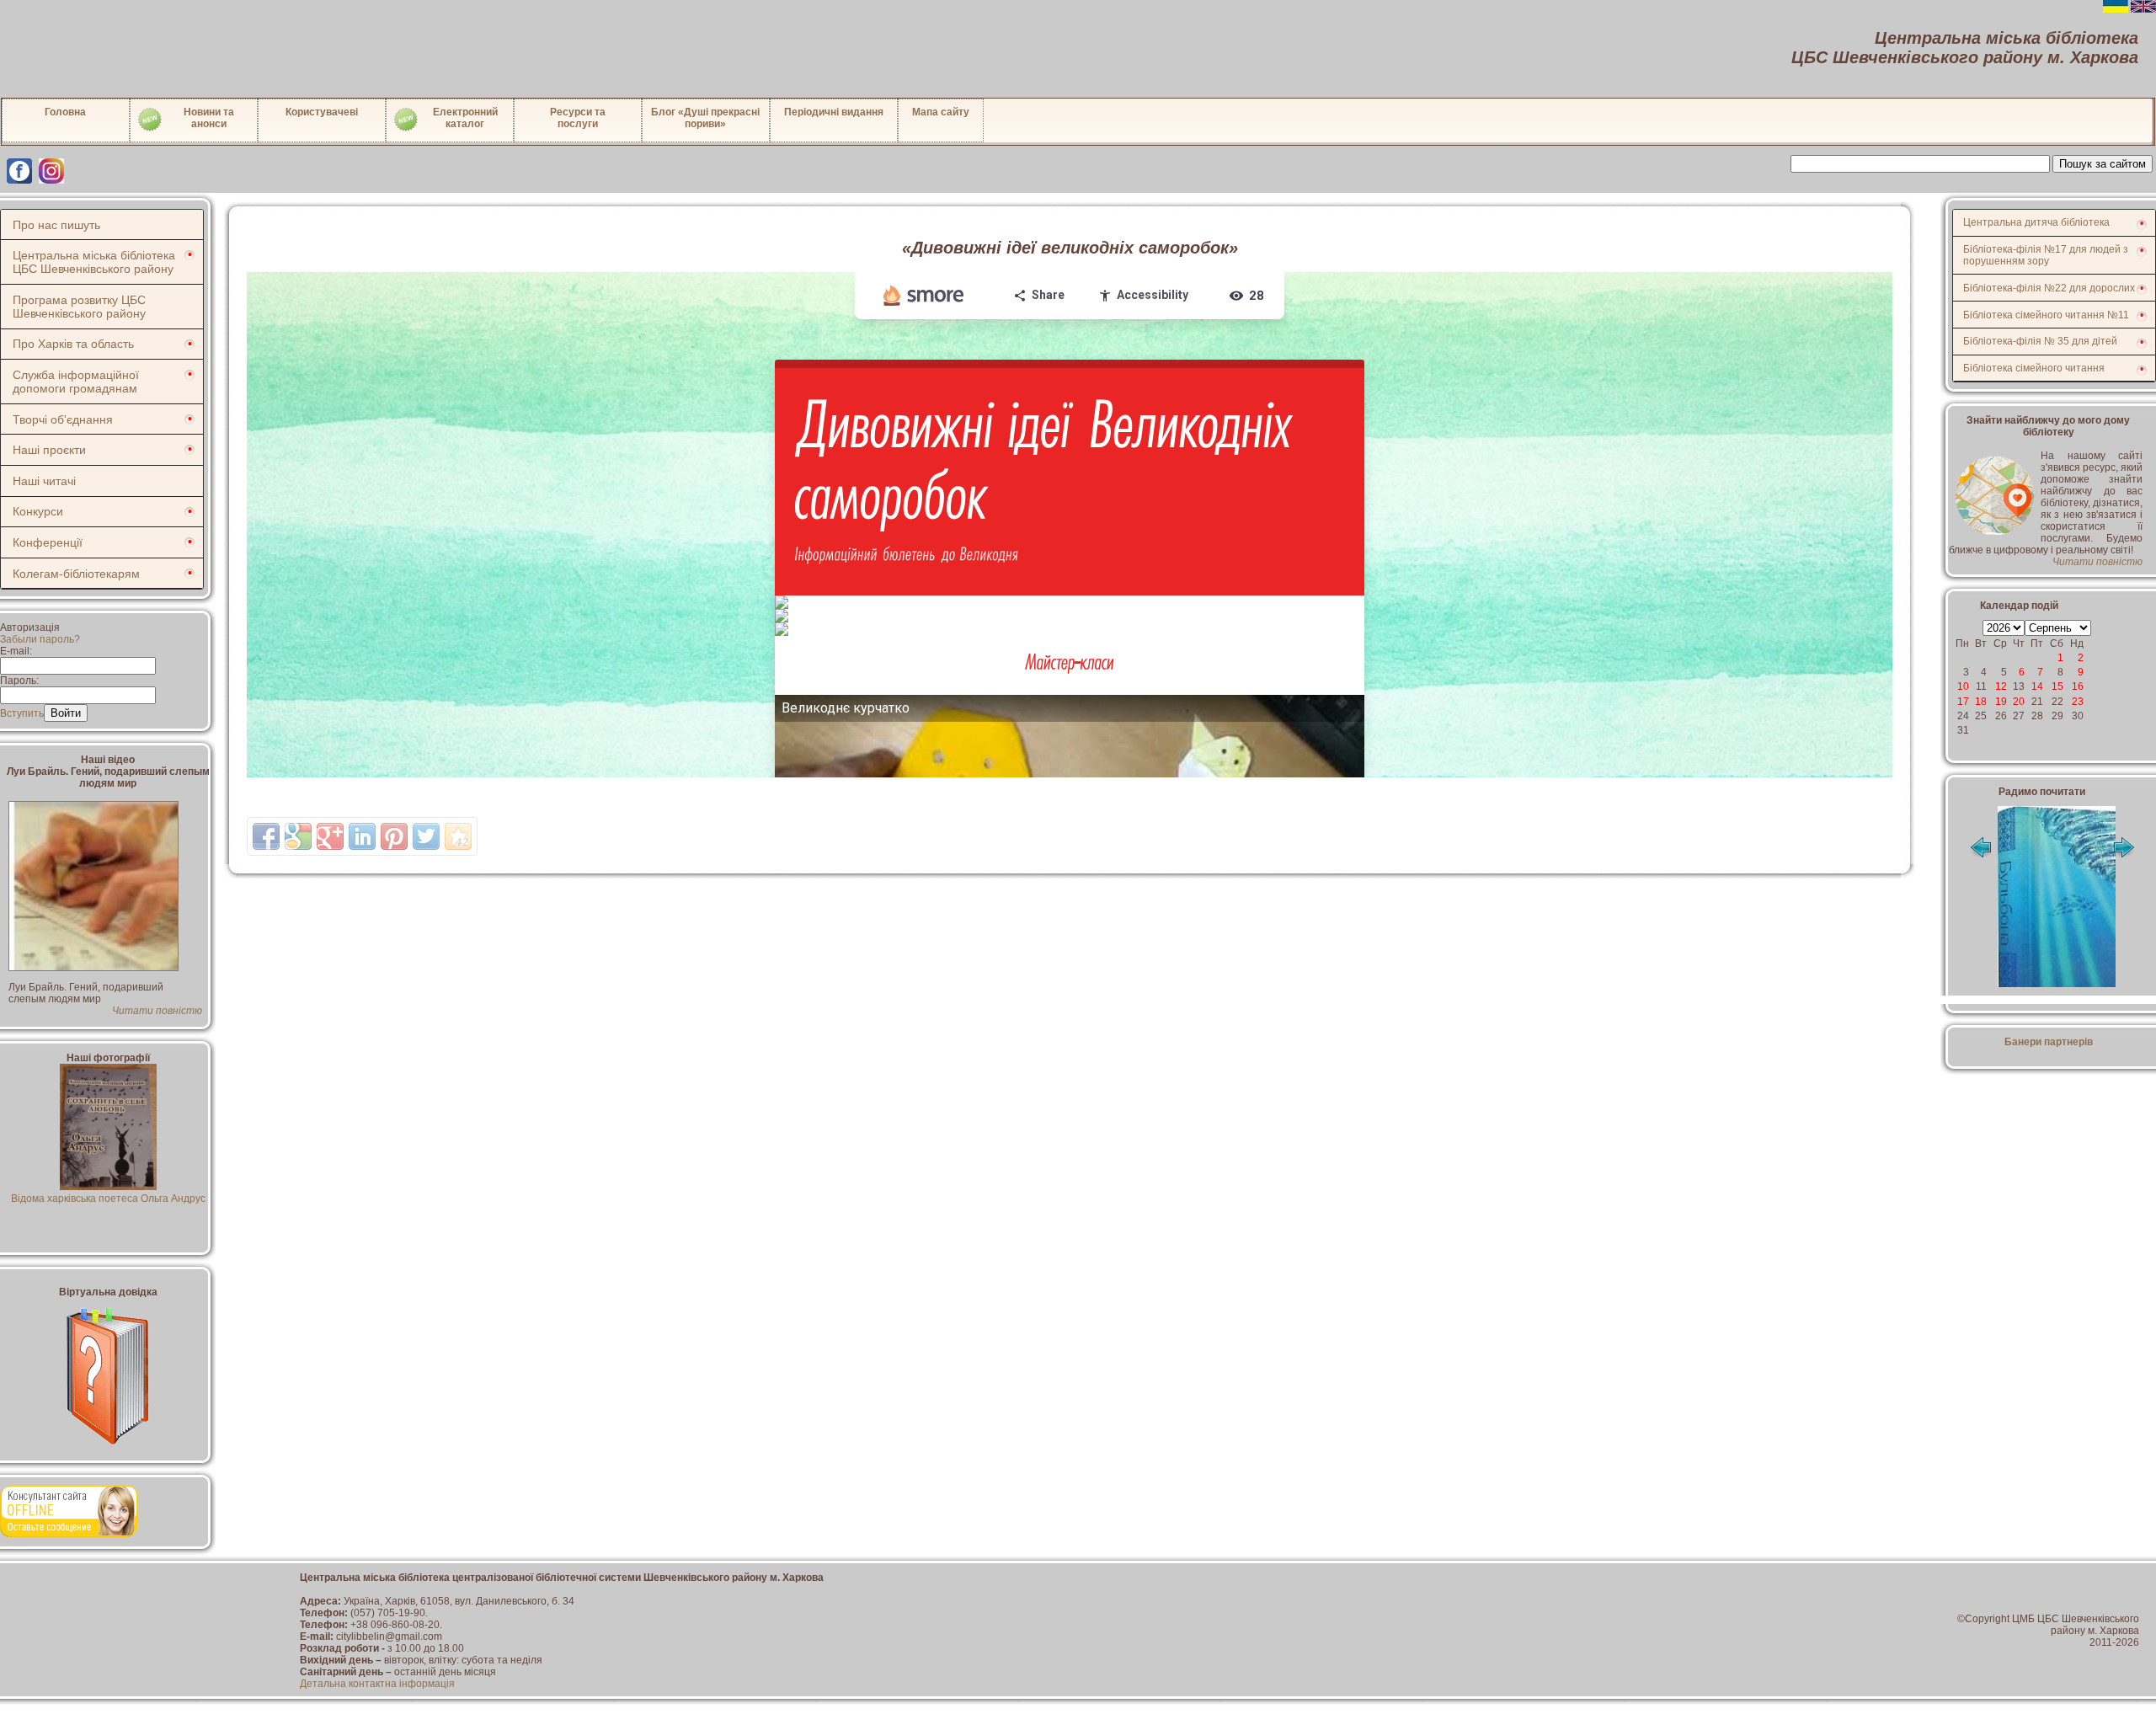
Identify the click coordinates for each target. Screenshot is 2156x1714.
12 (2001, 686)
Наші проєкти (49, 450)
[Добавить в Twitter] (426, 836)
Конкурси (38, 511)
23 (2078, 702)
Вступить (22, 713)
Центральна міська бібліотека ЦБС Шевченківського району (94, 262)
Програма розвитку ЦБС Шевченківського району (79, 307)
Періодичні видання (834, 112)
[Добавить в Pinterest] (394, 836)
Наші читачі (44, 481)
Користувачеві (322, 112)
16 (2078, 686)
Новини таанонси (209, 118)
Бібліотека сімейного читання (2034, 368)
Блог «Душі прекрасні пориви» (705, 118)
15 (2057, 686)
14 (2037, 686)
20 (2019, 702)
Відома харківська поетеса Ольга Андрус (108, 1199)
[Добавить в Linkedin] (362, 836)
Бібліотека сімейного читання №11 (2046, 315)
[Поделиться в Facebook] (266, 836)
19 (2001, 702)
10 (1963, 686)
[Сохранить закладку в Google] (298, 836)
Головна (65, 112)
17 (1963, 702)
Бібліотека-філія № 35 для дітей (2040, 341)
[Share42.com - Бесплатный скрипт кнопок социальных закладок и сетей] (458, 836)
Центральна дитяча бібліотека (2036, 222)
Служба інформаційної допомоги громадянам (76, 382)
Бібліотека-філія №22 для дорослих (2049, 288)
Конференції (48, 542)
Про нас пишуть (56, 225)
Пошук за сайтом (2103, 164)
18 (1981, 702)
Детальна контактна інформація (377, 1684)
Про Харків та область (73, 344)
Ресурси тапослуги (578, 118)
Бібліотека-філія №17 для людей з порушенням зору (2046, 255)
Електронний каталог (465, 118)
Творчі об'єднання (63, 419)
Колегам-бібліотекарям (76, 574)
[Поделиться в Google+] (330, 836)
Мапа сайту (941, 112)
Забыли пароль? (40, 639)
